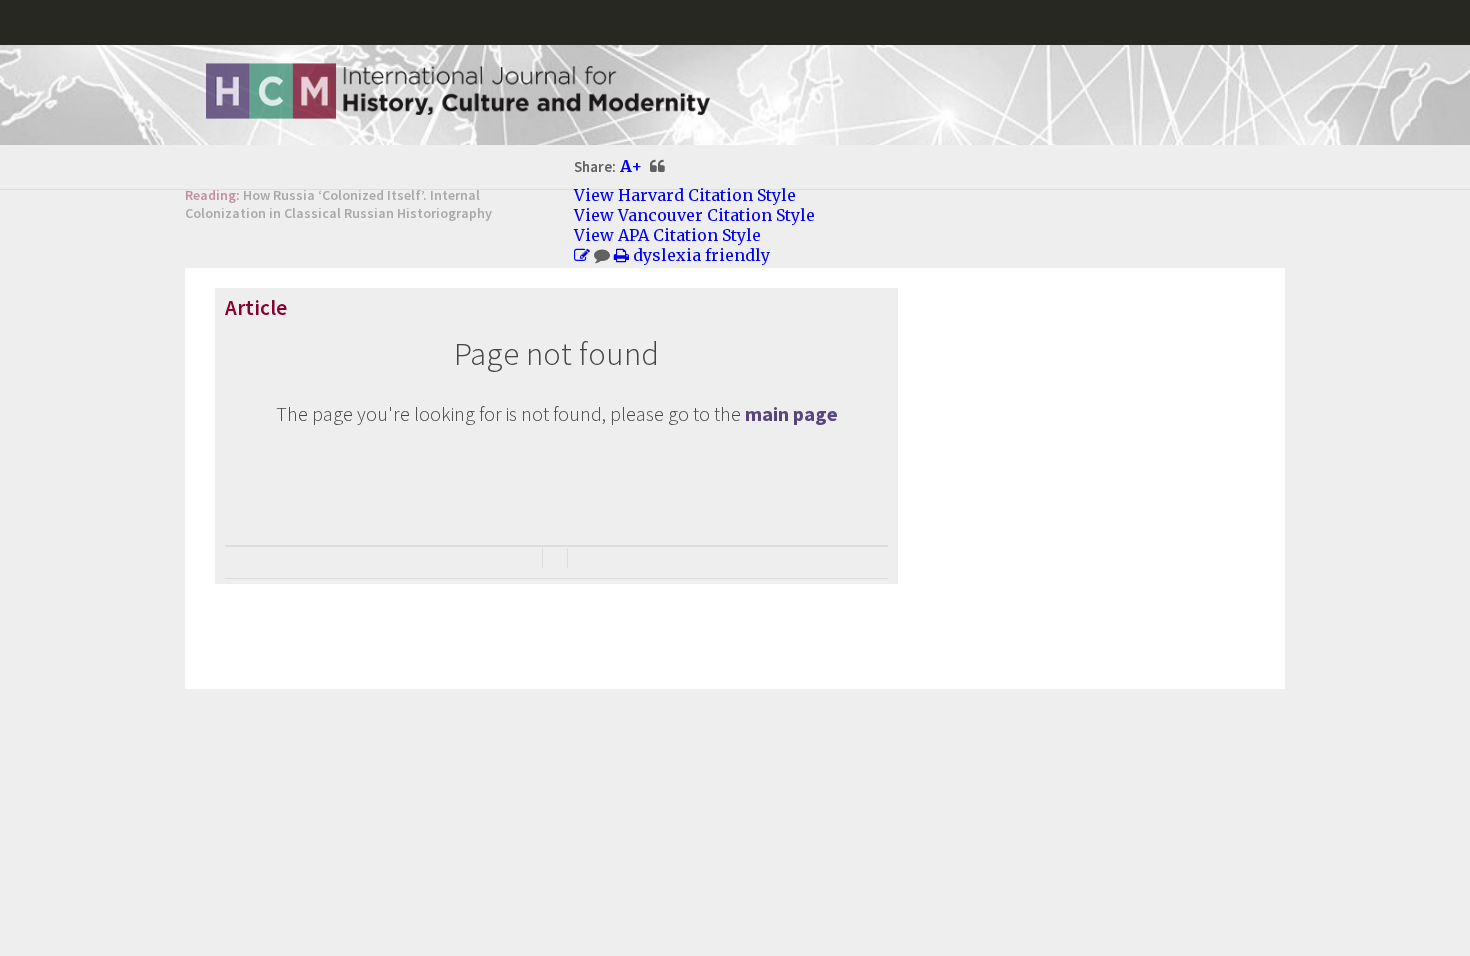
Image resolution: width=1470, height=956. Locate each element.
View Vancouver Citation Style (694, 215)
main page (791, 413)
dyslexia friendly (701, 255)
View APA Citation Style (667, 235)
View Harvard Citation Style (685, 195)
